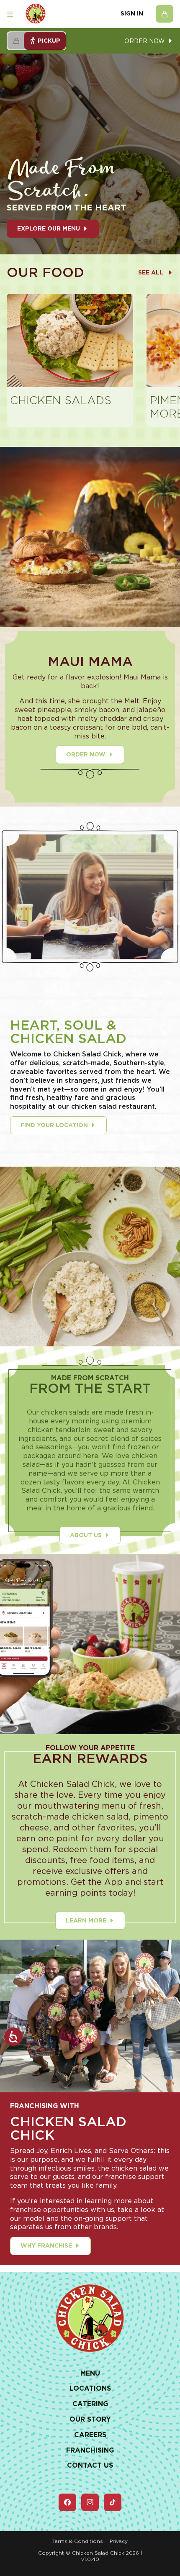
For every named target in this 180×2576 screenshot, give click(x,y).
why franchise (46, 2245)
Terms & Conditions (78, 2541)
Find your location (54, 1125)
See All (151, 272)
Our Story (90, 2419)
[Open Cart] (165, 14)
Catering (90, 2404)
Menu (90, 2373)
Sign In (132, 13)
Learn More (86, 1920)
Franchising (90, 2450)
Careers (90, 2435)
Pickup (49, 41)
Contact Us (90, 2465)
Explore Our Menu (49, 228)
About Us (86, 1535)
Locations (90, 2388)
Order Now (86, 754)
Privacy (119, 2541)
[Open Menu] (10, 14)
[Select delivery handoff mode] (16, 41)
